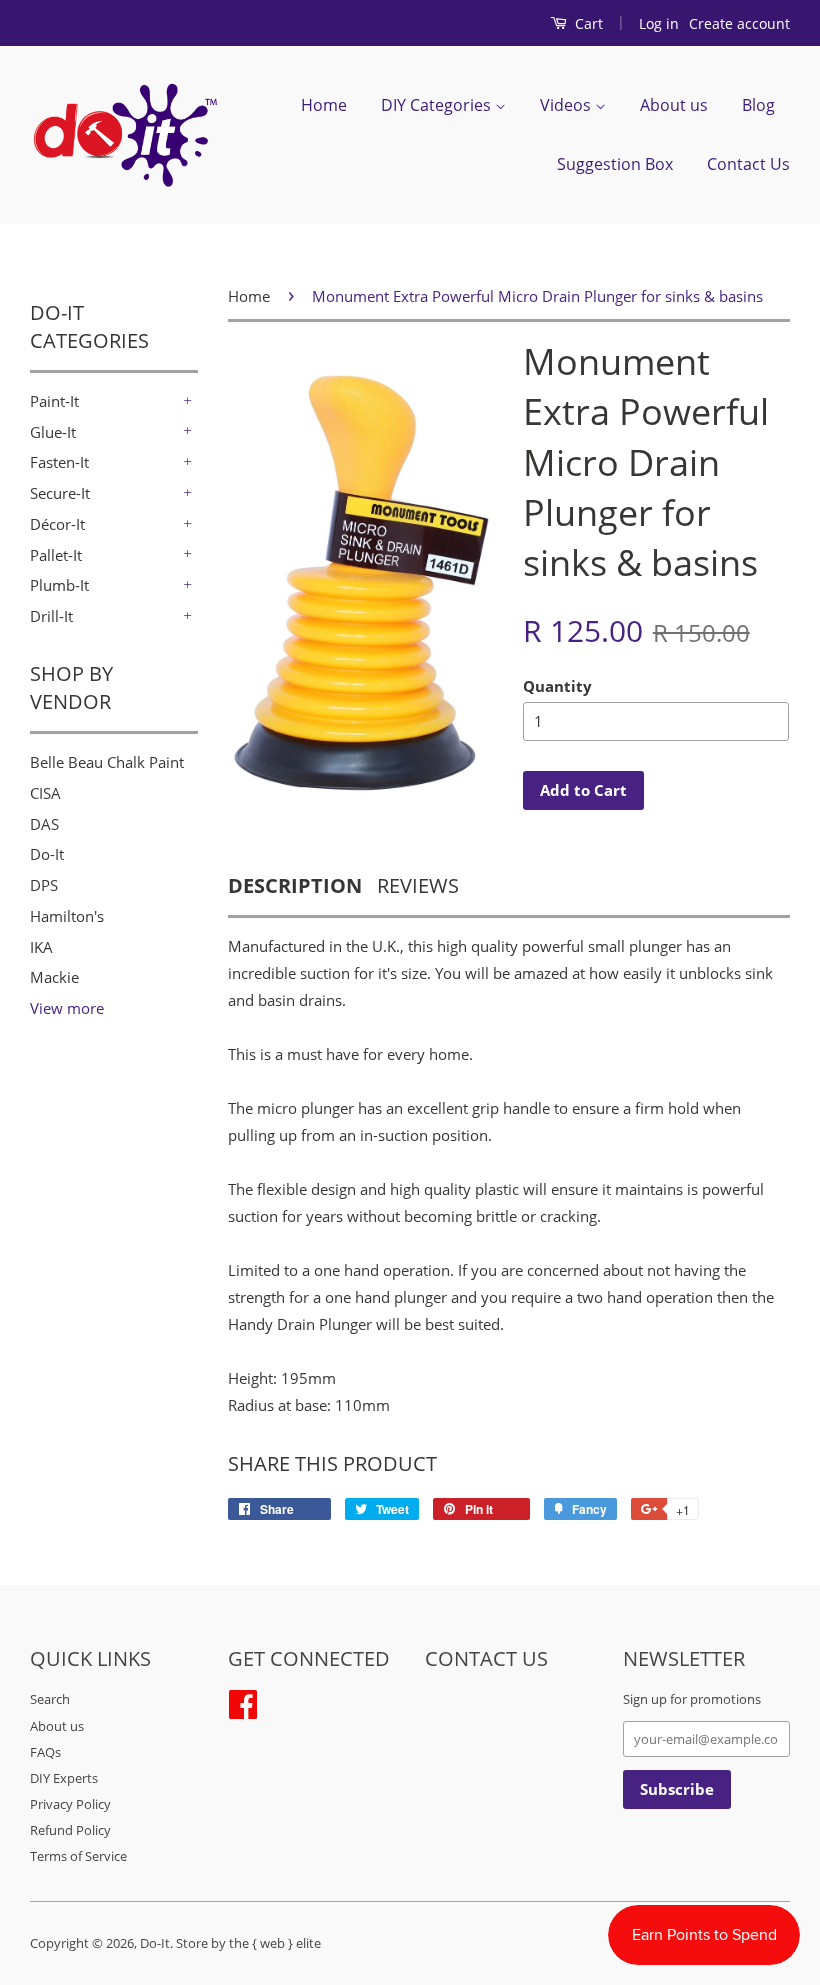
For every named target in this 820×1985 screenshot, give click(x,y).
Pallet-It (56, 555)
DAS (44, 824)
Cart (587, 23)
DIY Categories (438, 105)
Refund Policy (70, 1830)
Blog (758, 105)
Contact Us (748, 164)
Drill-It (51, 616)
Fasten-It (59, 462)
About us (674, 105)
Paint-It (54, 401)
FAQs (45, 1752)
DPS (44, 885)
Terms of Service (78, 1856)
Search (50, 1699)
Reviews (418, 885)
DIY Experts (64, 1778)
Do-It (47, 854)
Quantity (557, 686)
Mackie (54, 977)
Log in (659, 23)
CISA (45, 793)
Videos (567, 105)
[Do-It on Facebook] (243, 1702)
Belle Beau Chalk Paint (107, 762)
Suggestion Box (615, 164)
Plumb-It (59, 585)
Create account (739, 23)
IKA (41, 947)
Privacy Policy (70, 1804)
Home (324, 105)
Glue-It (53, 432)
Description (295, 885)
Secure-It (60, 493)
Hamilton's (67, 916)
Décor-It (57, 524)
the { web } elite (275, 1943)
